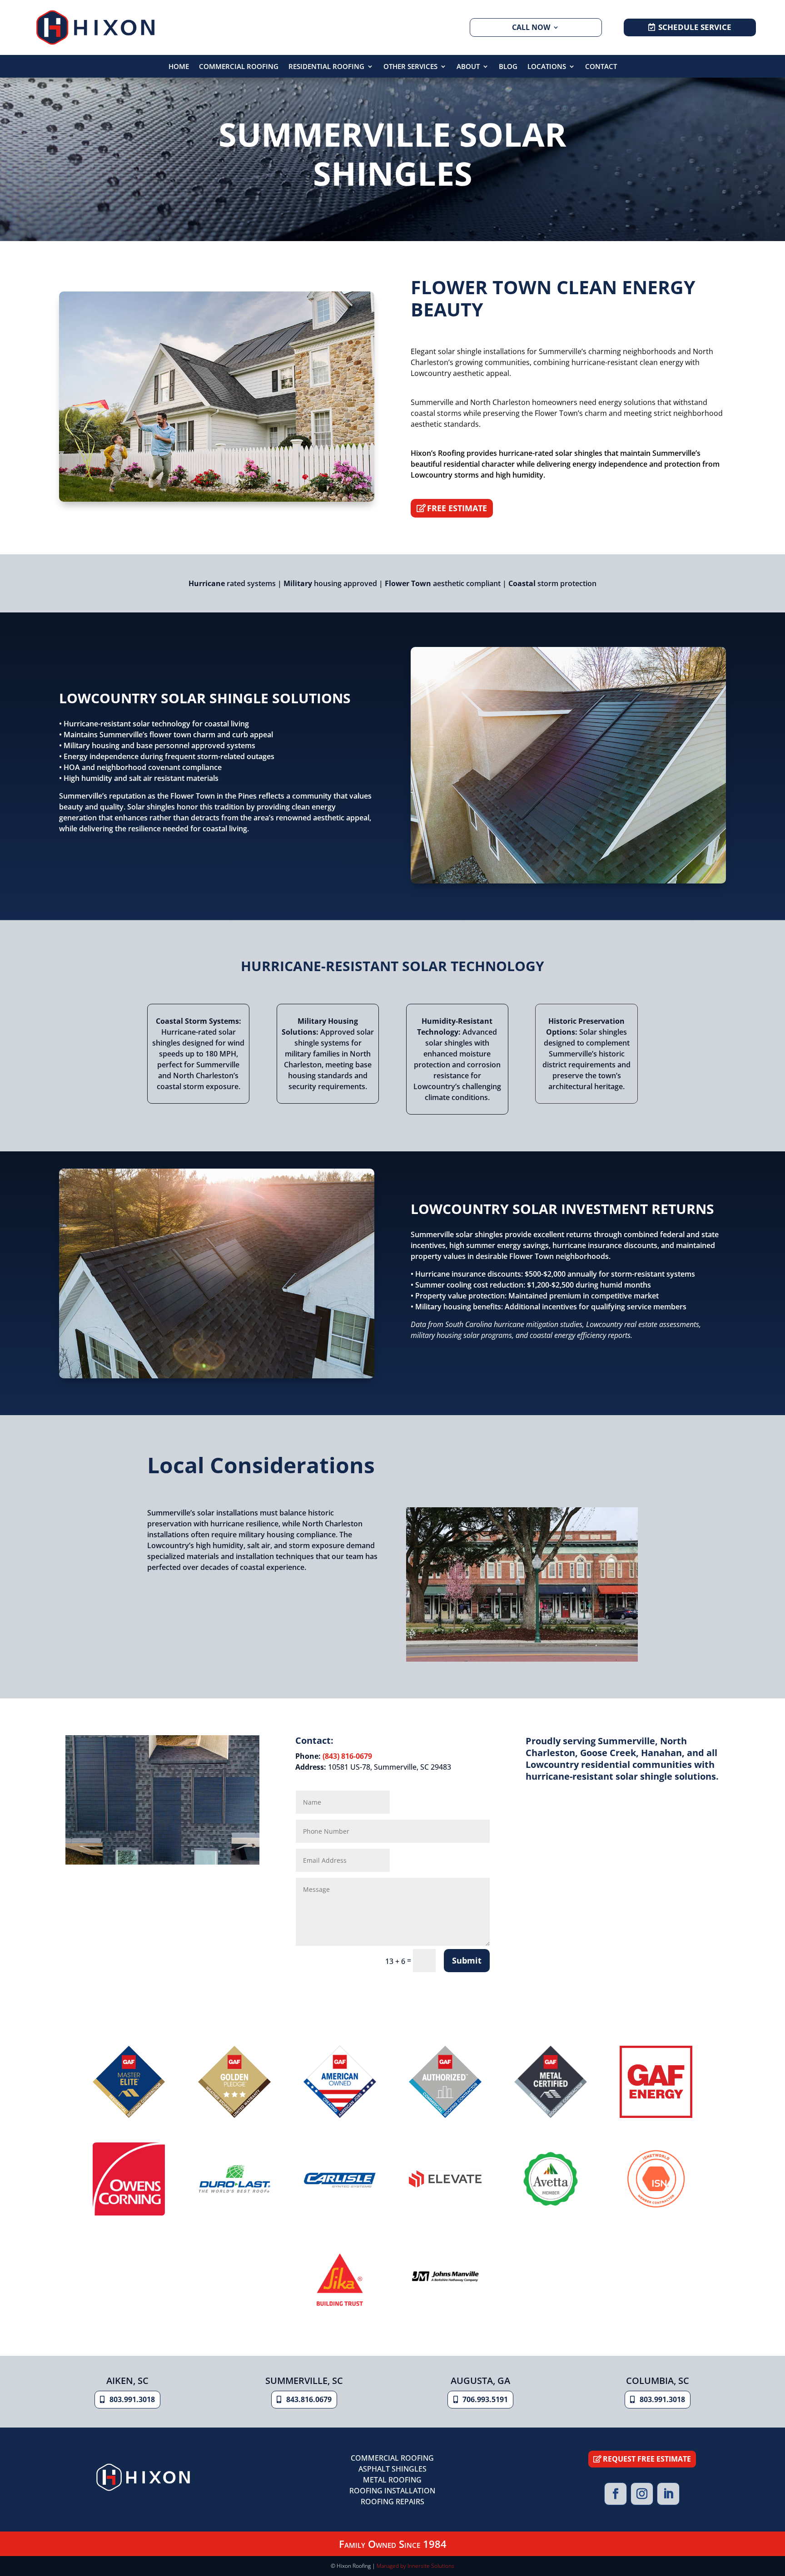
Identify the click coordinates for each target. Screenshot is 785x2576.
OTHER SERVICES (410, 67)
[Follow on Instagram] (642, 2494)
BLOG (508, 67)
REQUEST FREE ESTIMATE (647, 2459)
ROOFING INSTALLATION (392, 2491)
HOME (179, 67)
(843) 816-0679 (347, 1756)
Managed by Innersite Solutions (415, 2566)
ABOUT (468, 67)
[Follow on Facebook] (616, 2494)
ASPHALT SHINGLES (392, 2469)
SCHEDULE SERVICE (695, 27)
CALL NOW (531, 27)
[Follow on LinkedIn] (668, 2494)
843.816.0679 (309, 2399)
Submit (467, 1960)
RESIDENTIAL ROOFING (326, 67)
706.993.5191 (485, 2399)
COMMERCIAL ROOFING (239, 67)
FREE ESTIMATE (457, 508)
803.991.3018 (132, 2399)
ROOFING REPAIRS (392, 2502)
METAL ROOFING (392, 2480)
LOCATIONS (547, 67)
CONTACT (601, 67)
